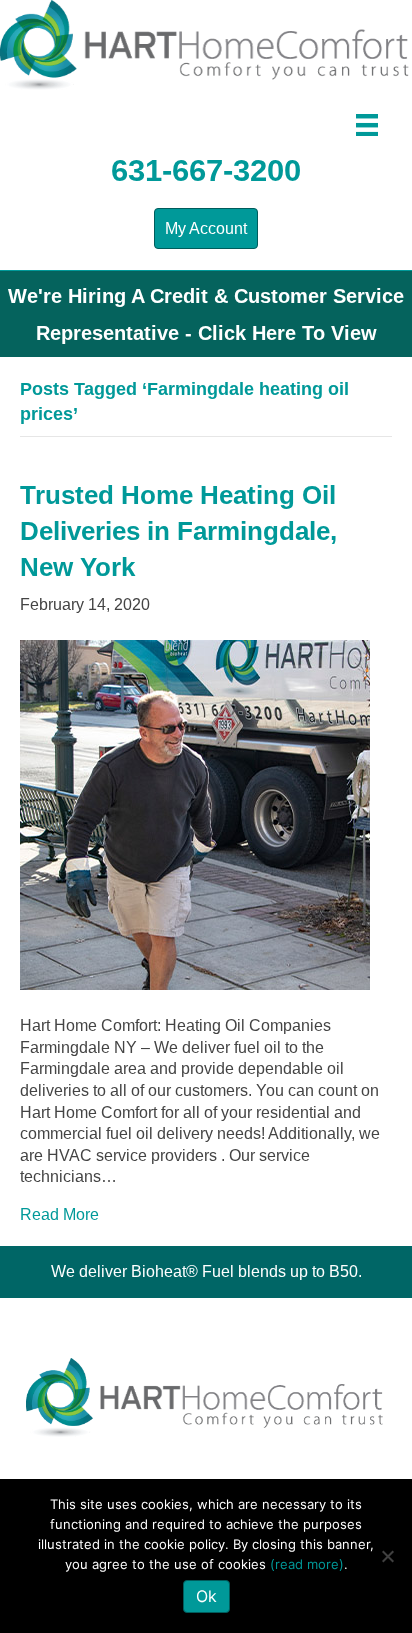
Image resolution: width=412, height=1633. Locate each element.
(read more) (307, 1564)
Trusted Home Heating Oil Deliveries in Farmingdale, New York (178, 531)
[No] (387, 1556)
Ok (206, 1596)
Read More (59, 1214)
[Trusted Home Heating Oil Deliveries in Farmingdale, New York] (195, 814)
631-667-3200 (206, 170)
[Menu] (367, 125)
